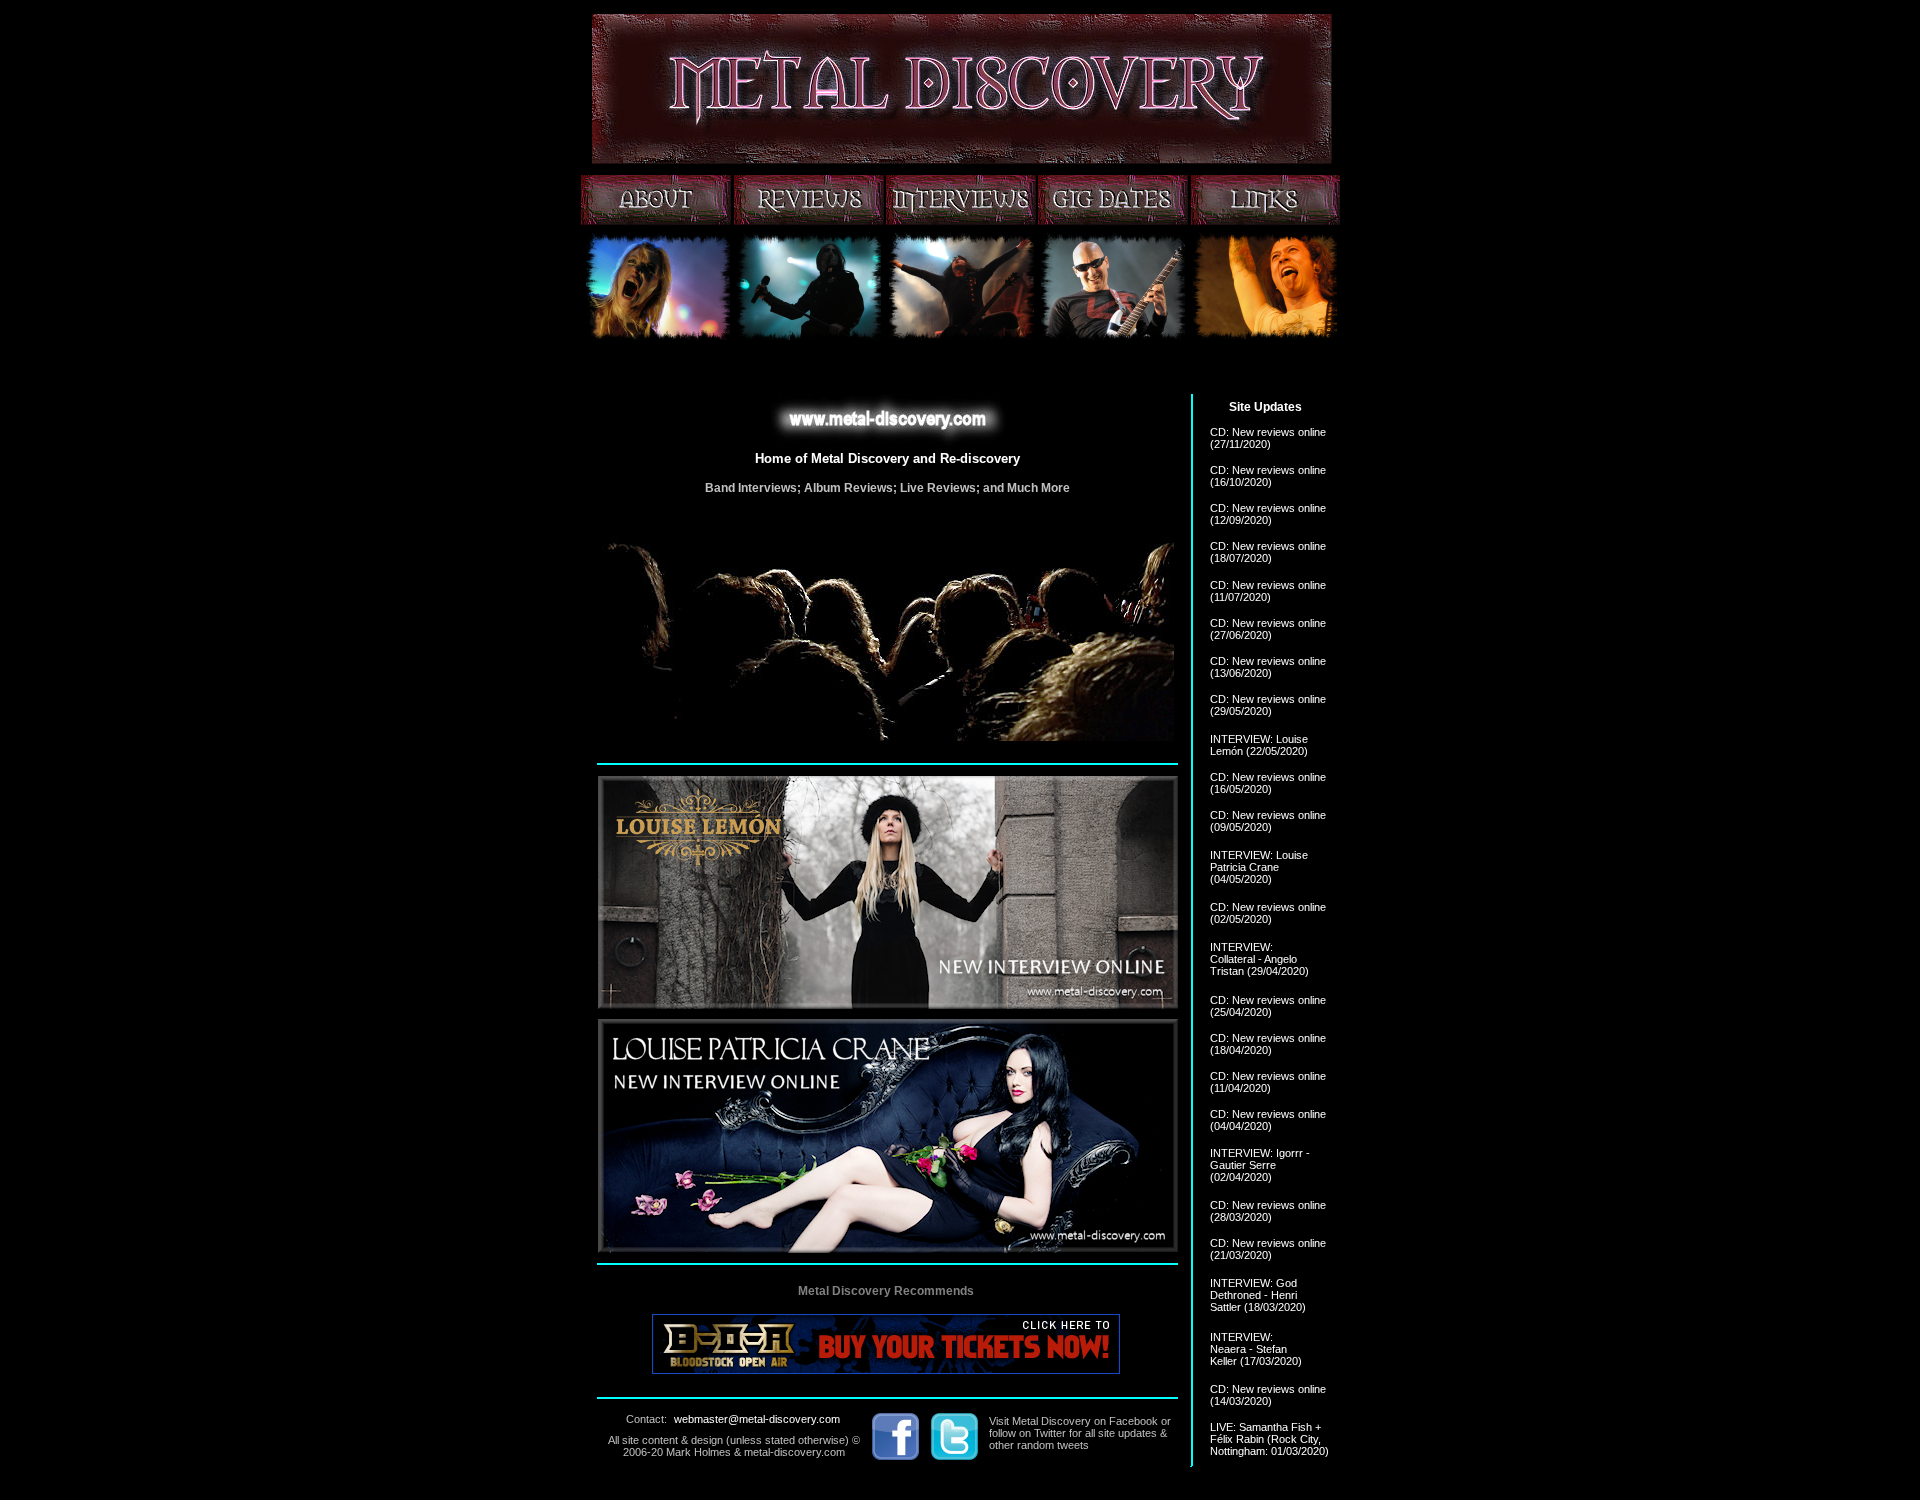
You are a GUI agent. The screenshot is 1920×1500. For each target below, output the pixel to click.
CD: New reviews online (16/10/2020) (1268, 476)
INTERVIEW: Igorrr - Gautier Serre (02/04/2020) (1260, 1165)
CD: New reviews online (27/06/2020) (1268, 629)
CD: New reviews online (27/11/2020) (1268, 438)
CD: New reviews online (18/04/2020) (1268, 1044)
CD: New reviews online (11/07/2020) (1268, 591)
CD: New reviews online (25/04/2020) (1268, 1006)
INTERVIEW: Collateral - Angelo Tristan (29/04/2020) (1259, 959)
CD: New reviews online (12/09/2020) (1268, 514)
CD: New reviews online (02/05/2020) (1268, 913)
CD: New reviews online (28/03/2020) (1268, 1211)
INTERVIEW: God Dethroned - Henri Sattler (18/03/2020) (1258, 1295)
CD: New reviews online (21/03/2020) (1268, 1249)
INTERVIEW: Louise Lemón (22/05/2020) (1259, 745)
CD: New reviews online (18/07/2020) (1268, 552)
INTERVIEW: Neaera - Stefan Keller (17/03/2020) (1256, 1349)
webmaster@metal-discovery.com (757, 1419)
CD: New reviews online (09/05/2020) (1268, 821)
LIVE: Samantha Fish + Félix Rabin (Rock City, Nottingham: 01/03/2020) (1269, 1439)
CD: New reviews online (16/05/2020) (1268, 783)
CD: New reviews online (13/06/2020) (1268, 667)
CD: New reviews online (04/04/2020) (1268, 1120)
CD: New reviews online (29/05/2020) (1268, 705)
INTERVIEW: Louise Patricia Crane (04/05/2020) (1259, 867)
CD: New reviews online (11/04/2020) (1268, 1082)
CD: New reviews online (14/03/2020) (1268, 1395)
